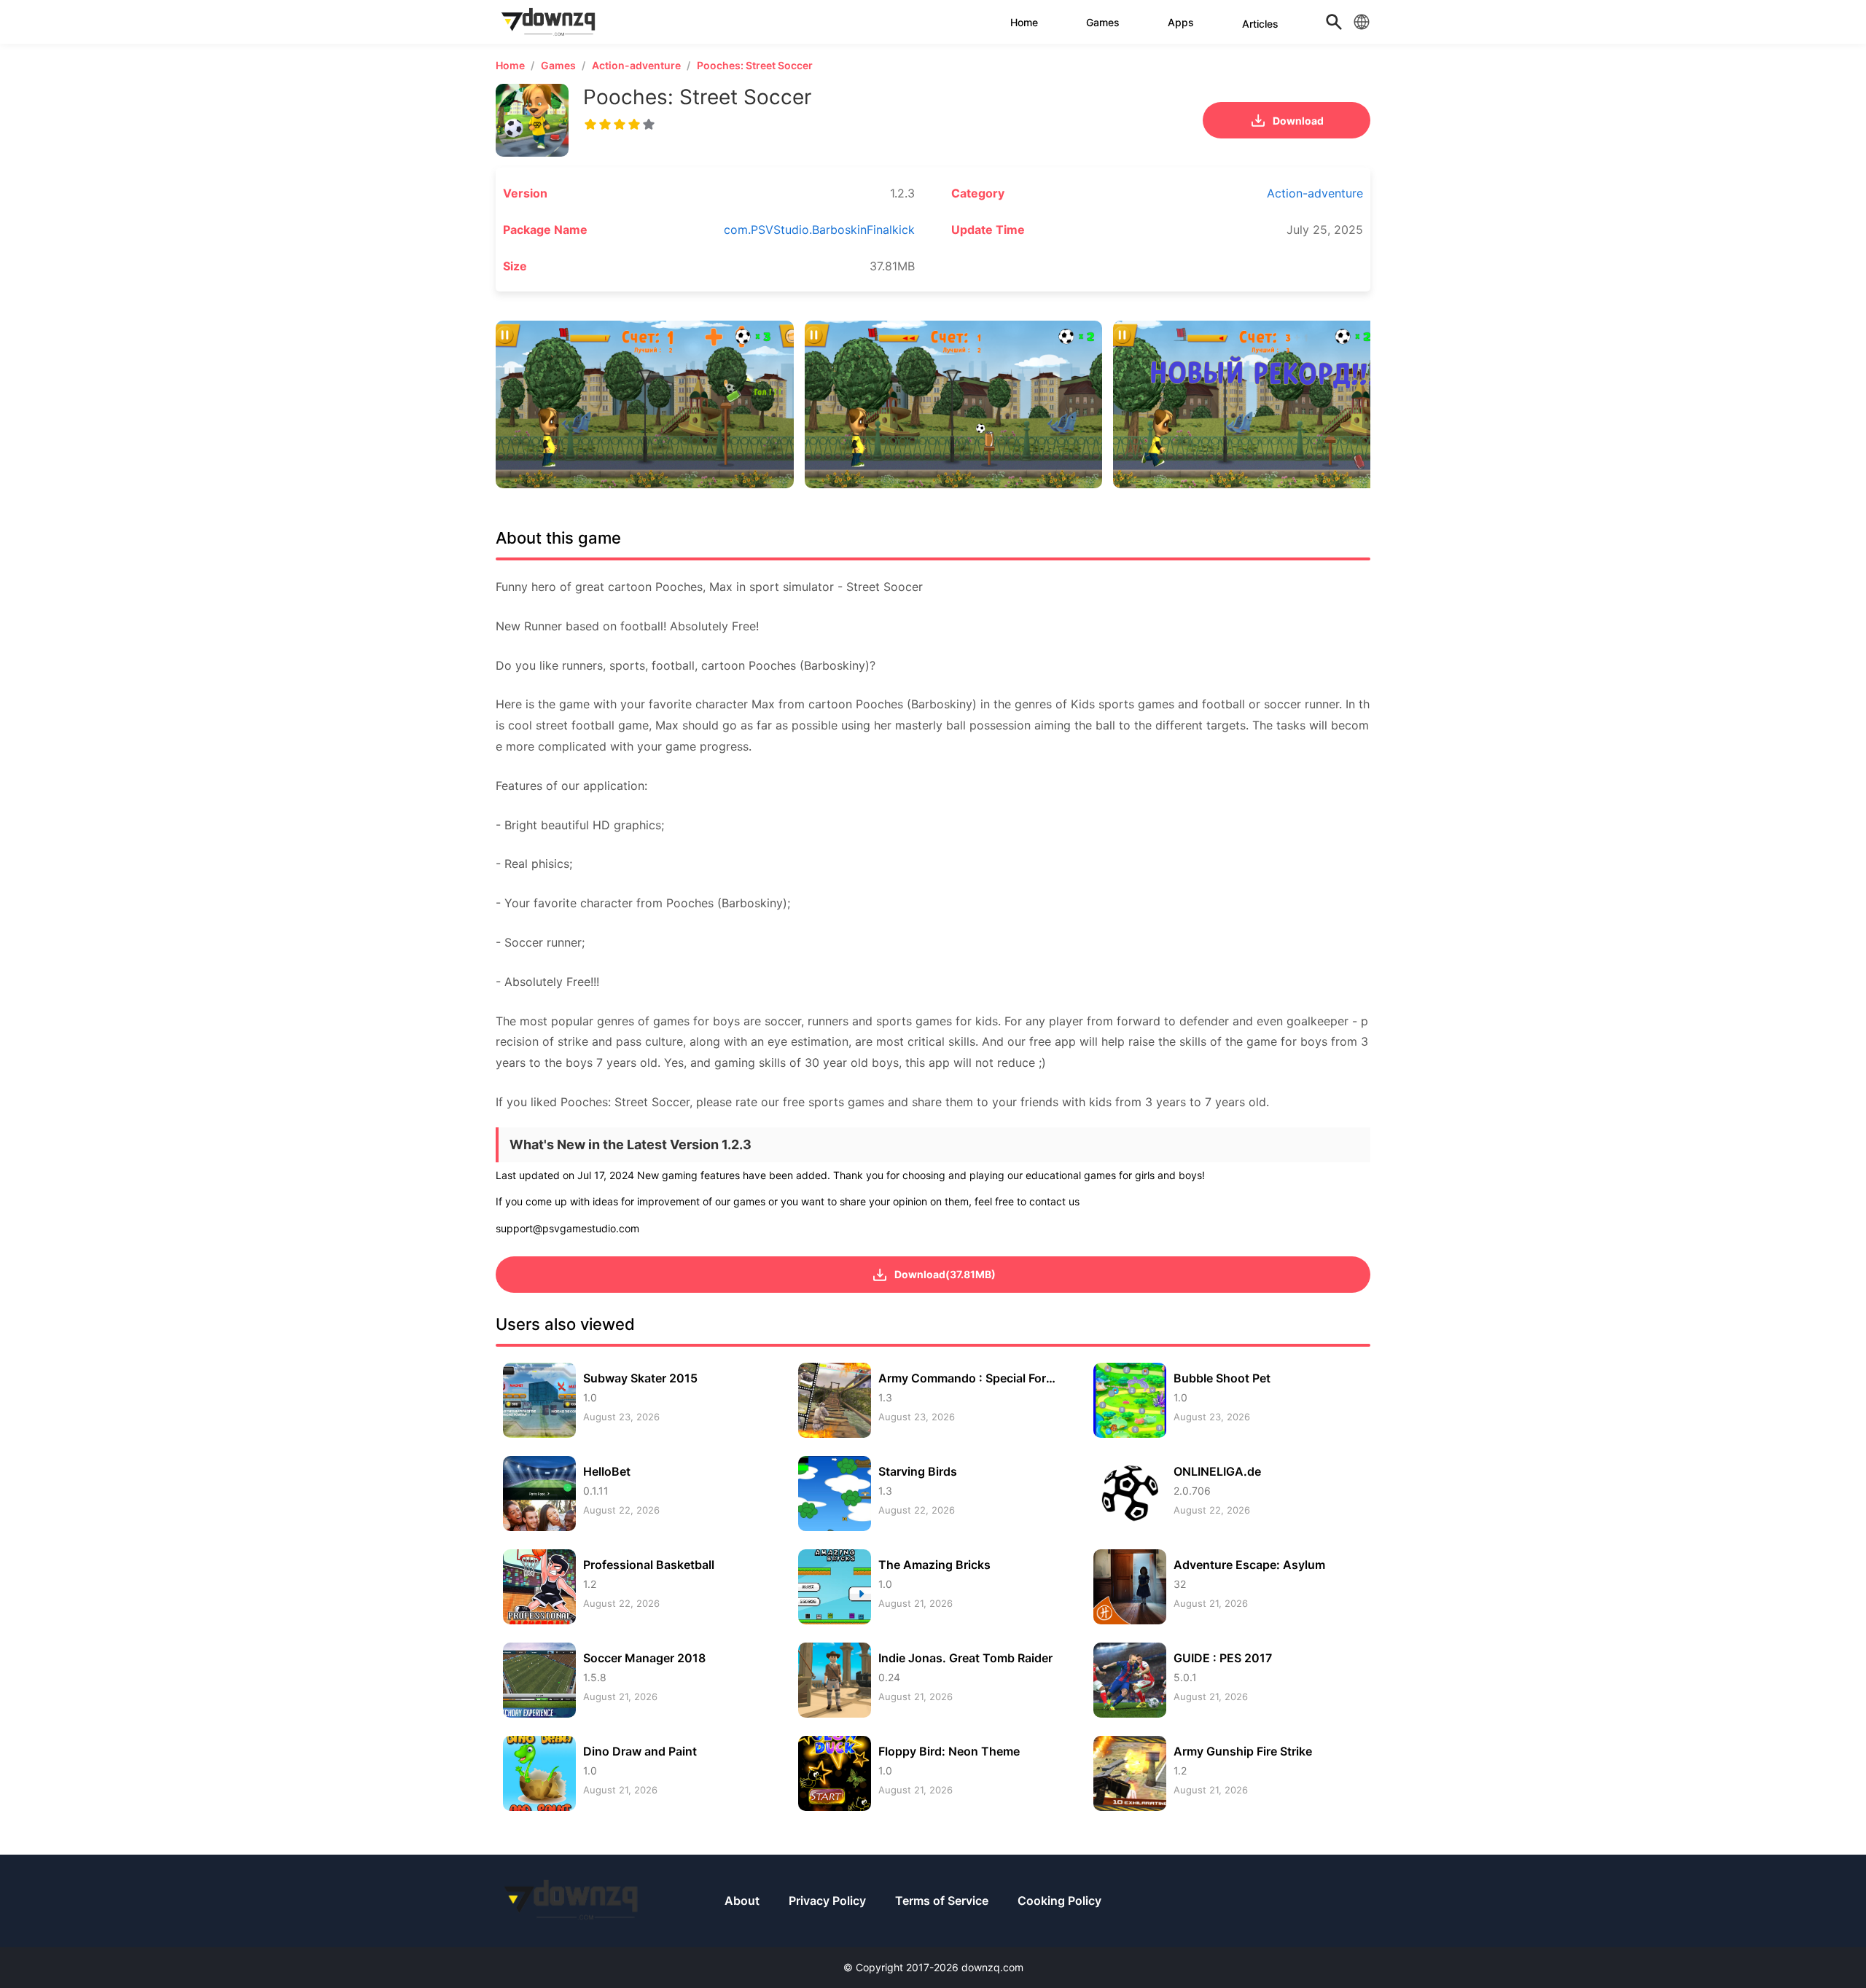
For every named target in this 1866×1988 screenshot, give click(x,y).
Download (1298, 121)
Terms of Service (942, 1901)
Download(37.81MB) (945, 1274)
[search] (1334, 22)
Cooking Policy (1059, 1901)
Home (510, 65)
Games (558, 65)
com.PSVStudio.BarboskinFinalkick (819, 230)
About (742, 1901)
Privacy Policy (827, 1901)
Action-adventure (636, 65)
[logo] (550, 22)
